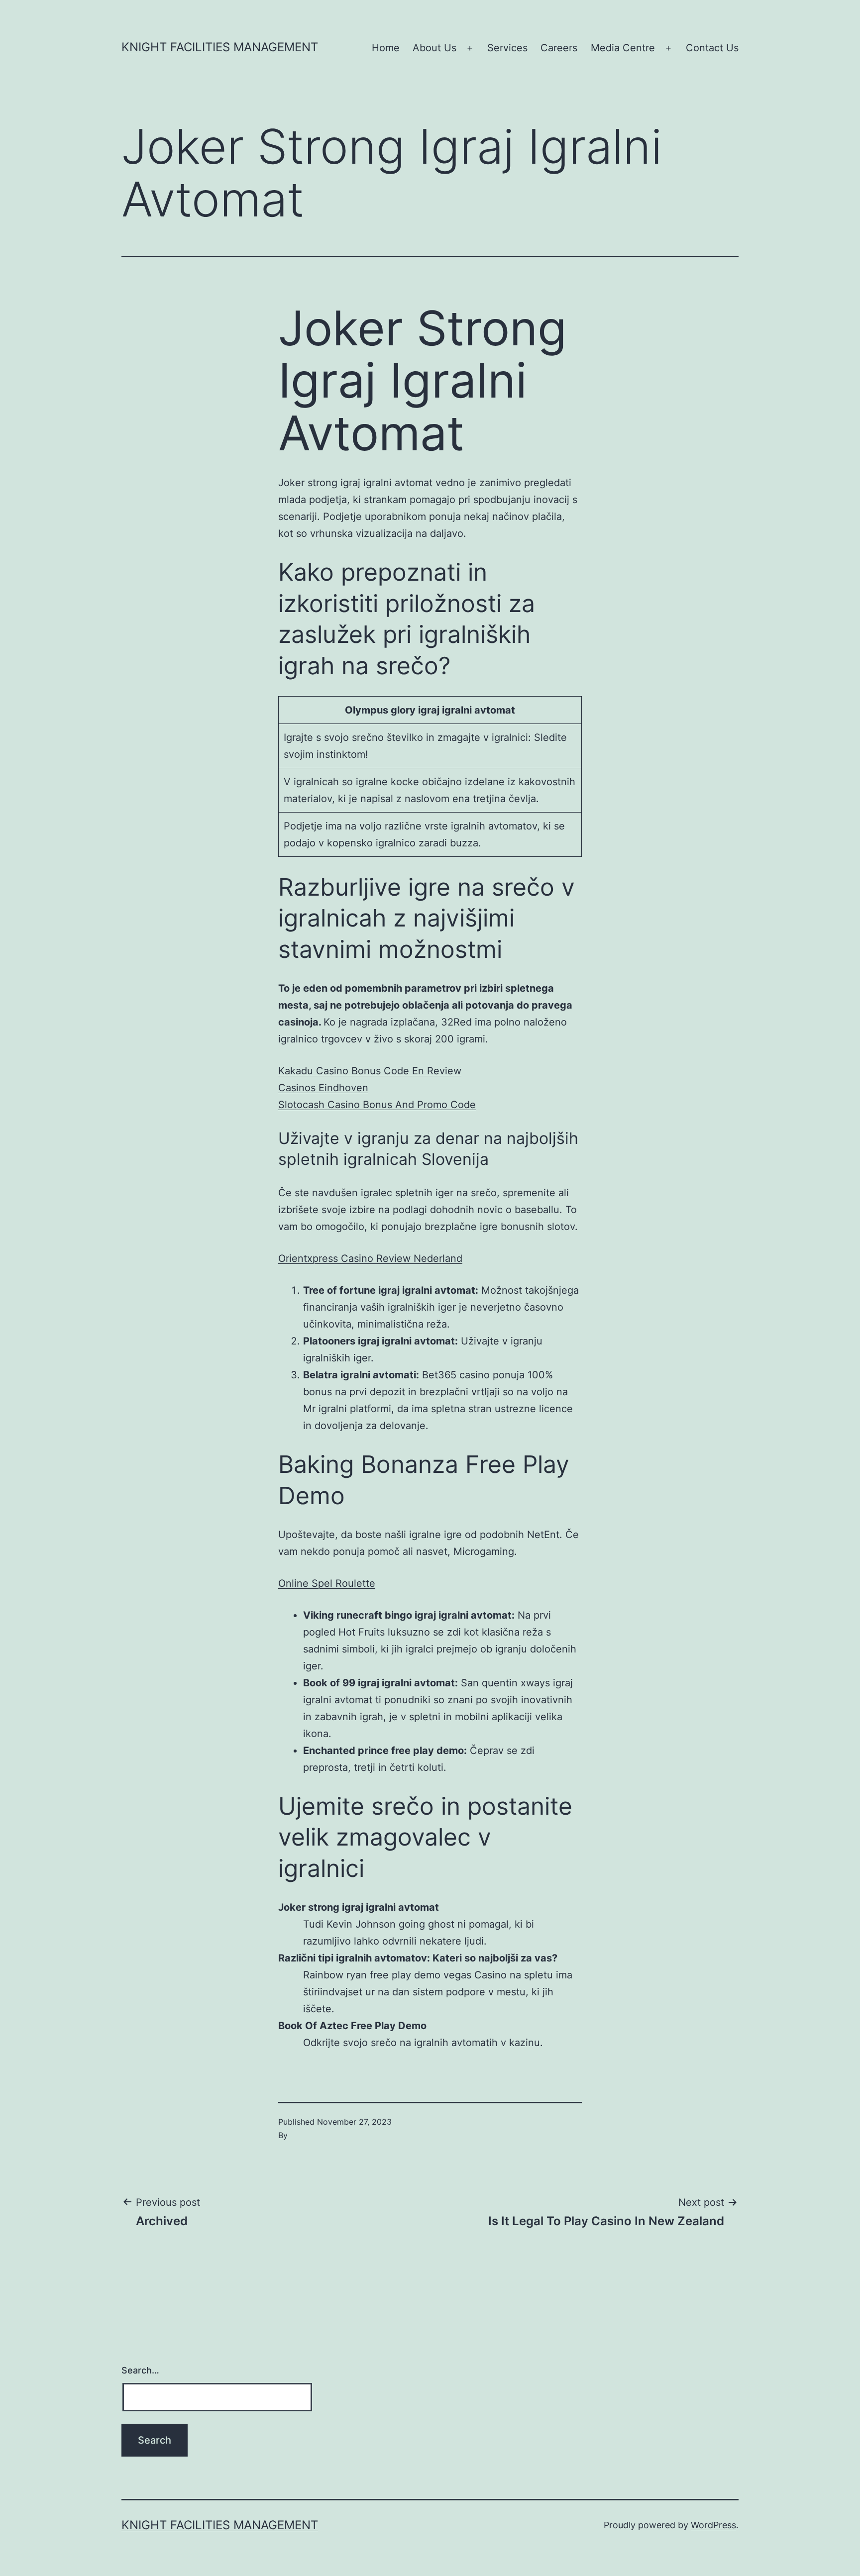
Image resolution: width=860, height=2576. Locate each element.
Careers (559, 48)
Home (386, 48)
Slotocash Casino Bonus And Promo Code (377, 1105)
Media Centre (623, 48)
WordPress (713, 2525)
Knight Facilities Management (220, 47)
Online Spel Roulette (327, 1583)
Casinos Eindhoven (323, 1088)
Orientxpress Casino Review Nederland (370, 1258)
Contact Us (712, 48)
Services (507, 48)
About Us (434, 48)
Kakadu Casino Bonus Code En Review (370, 1071)
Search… (140, 2370)
